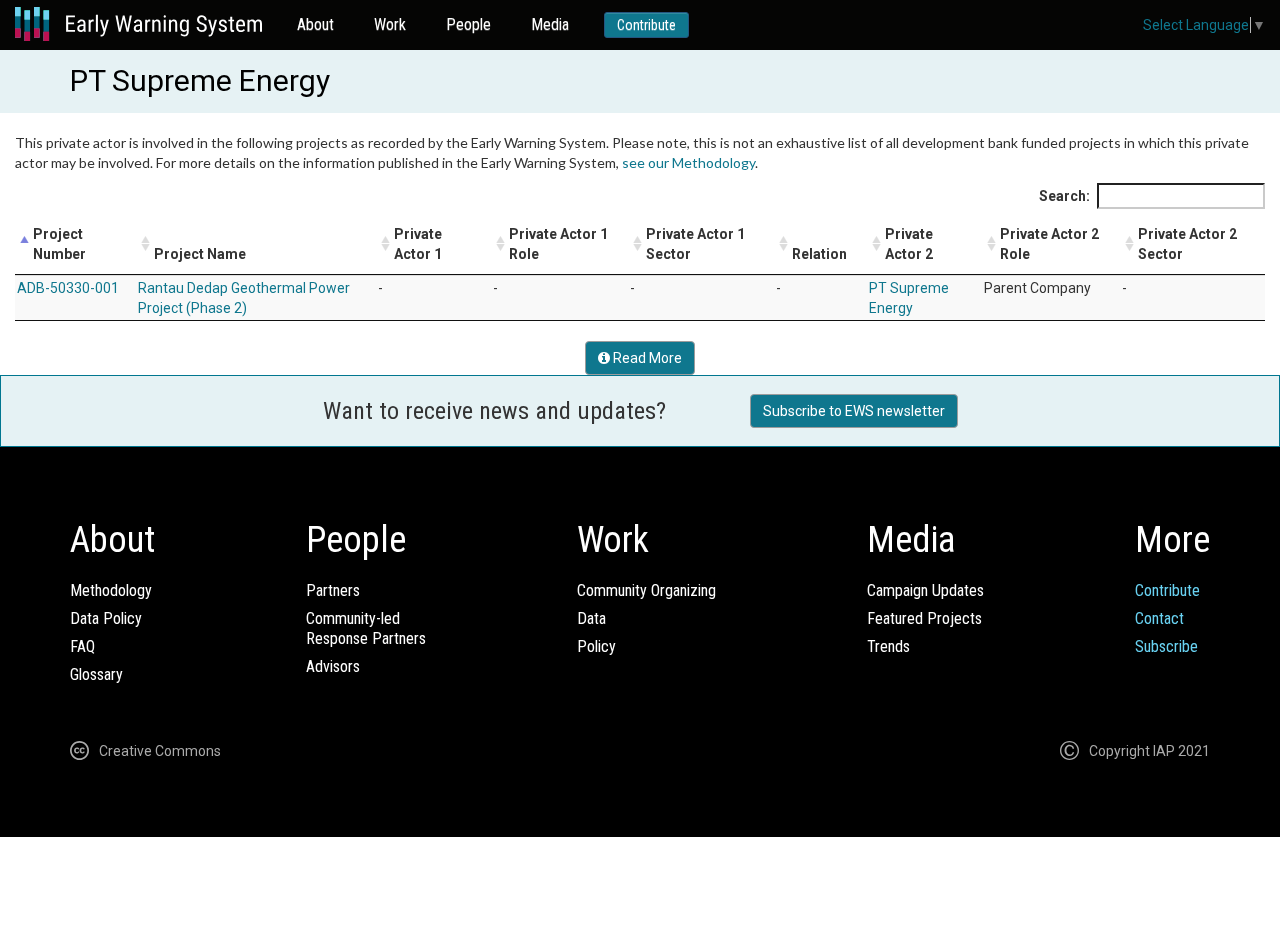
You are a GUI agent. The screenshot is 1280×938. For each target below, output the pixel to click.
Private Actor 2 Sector (1187, 244)
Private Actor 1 (418, 244)
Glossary (96, 674)
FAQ (82, 646)
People (468, 24)
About (315, 24)
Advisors (333, 666)
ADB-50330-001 (68, 288)
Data (591, 618)
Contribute (646, 25)
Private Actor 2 (909, 244)
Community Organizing (646, 590)
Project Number (59, 244)
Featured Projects (924, 618)
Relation (819, 254)
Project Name (200, 254)
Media (550, 24)
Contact (1159, 618)
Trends (888, 646)
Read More (646, 358)
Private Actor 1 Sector (695, 244)
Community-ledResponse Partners (366, 628)
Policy (596, 646)
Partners (333, 590)
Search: (1064, 196)
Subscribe (1166, 646)
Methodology (111, 590)
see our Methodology (688, 162)
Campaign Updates (925, 590)
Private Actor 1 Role (558, 244)
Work (390, 24)
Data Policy (106, 618)
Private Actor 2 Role (1049, 244)
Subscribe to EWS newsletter (854, 411)
